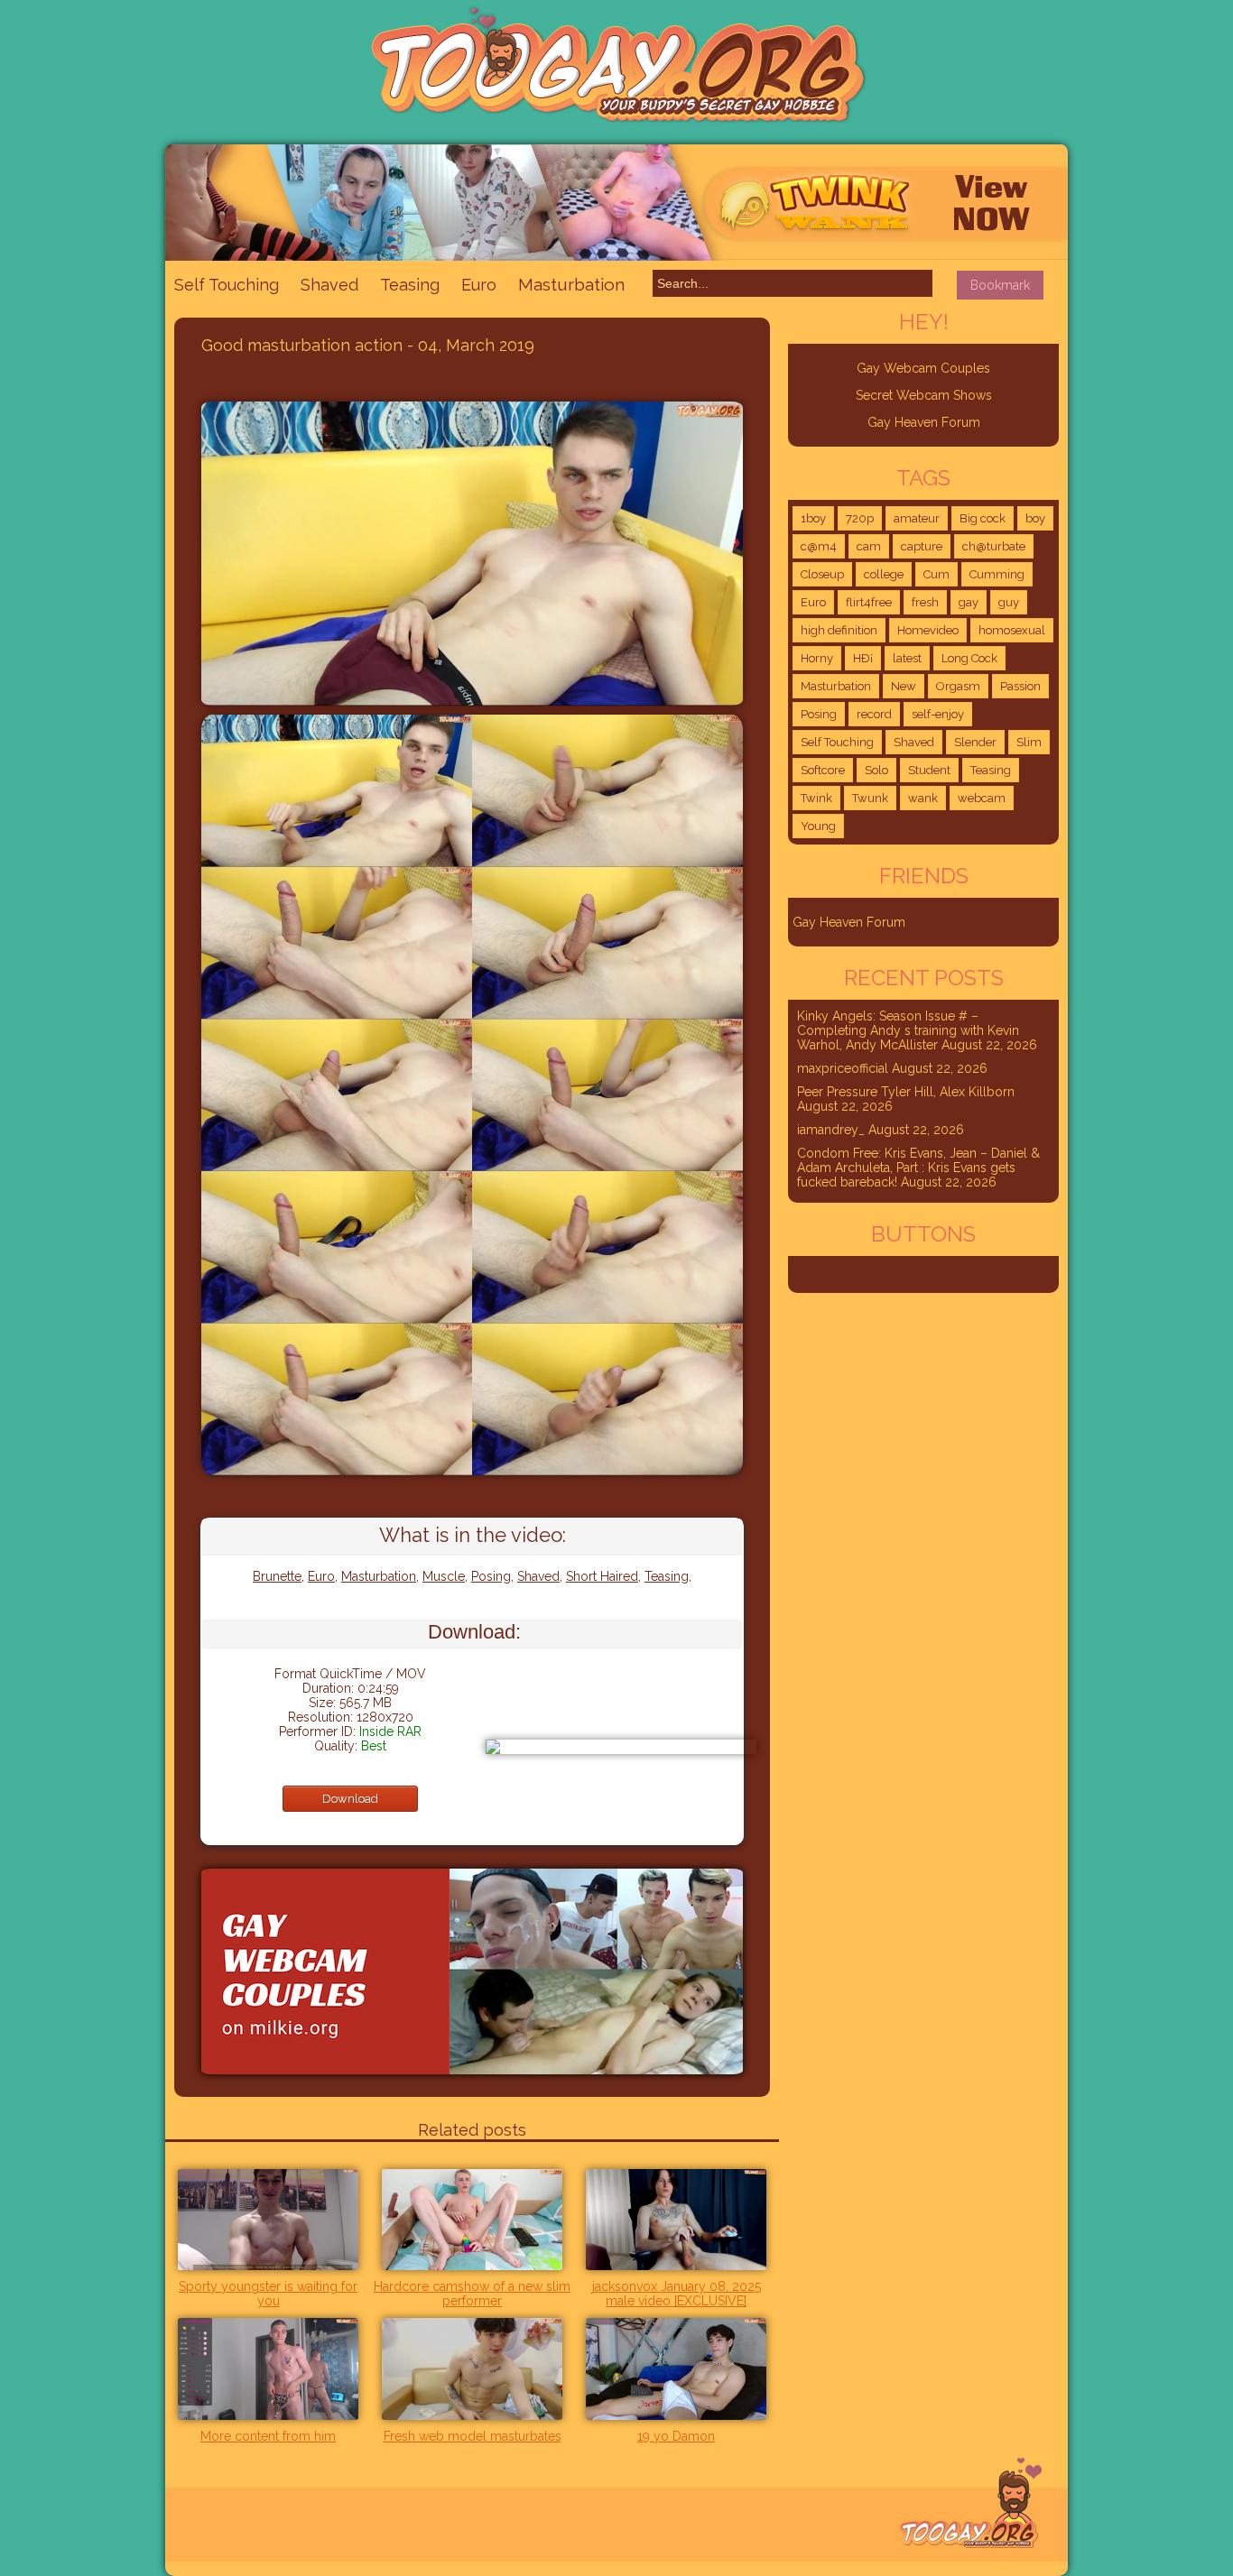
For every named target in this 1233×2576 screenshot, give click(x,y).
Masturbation (571, 284)
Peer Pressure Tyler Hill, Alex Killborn (906, 1092)
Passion (1020, 686)
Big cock (983, 518)
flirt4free (869, 602)
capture (922, 546)
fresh (925, 602)
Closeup (822, 574)
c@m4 (819, 546)
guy (1009, 602)
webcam (982, 798)
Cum (936, 574)
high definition (839, 630)
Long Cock (969, 658)
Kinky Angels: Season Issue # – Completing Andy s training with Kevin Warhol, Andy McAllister (908, 1030)
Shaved (329, 285)
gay (969, 602)
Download (350, 1799)
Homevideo (928, 630)
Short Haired (602, 1576)
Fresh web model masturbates (473, 2436)
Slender (975, 742)
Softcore (823, 770)
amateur (917, 518)
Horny (817, 658)
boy (1035, 518)
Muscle (444, 1576)
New (904, 686)
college (884, 574)
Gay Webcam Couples (923, 368)
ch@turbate (994, 546)
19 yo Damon (676, 2436)
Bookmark (1000, 285)
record (874, 714)
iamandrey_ (831, 1130)
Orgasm (958, 686)
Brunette (277, 1576)
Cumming (997, 574)
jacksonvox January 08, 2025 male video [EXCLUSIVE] (677, 2294)
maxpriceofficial (843, 1068)
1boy (813, 518)
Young (818, 826)
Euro (479, 285)
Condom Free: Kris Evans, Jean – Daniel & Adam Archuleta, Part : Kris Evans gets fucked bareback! (918, 1168)
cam (869, 546)
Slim (1029, 742)
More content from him (268, 2436)
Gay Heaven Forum (924, 422)
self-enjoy (938, 714)
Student (929, 770)
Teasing (410, 285)
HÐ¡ (863, 658)
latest (907, 658)
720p (860, 518)
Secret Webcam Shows (924, 395)
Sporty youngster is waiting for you (268, 2294)
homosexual (1012, 630)
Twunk (870, 798)
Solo (876, 770)
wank (923, 798)
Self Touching (227, 285)
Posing (491, 1576)
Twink (816, 798)
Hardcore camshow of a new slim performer (472, 2294)
